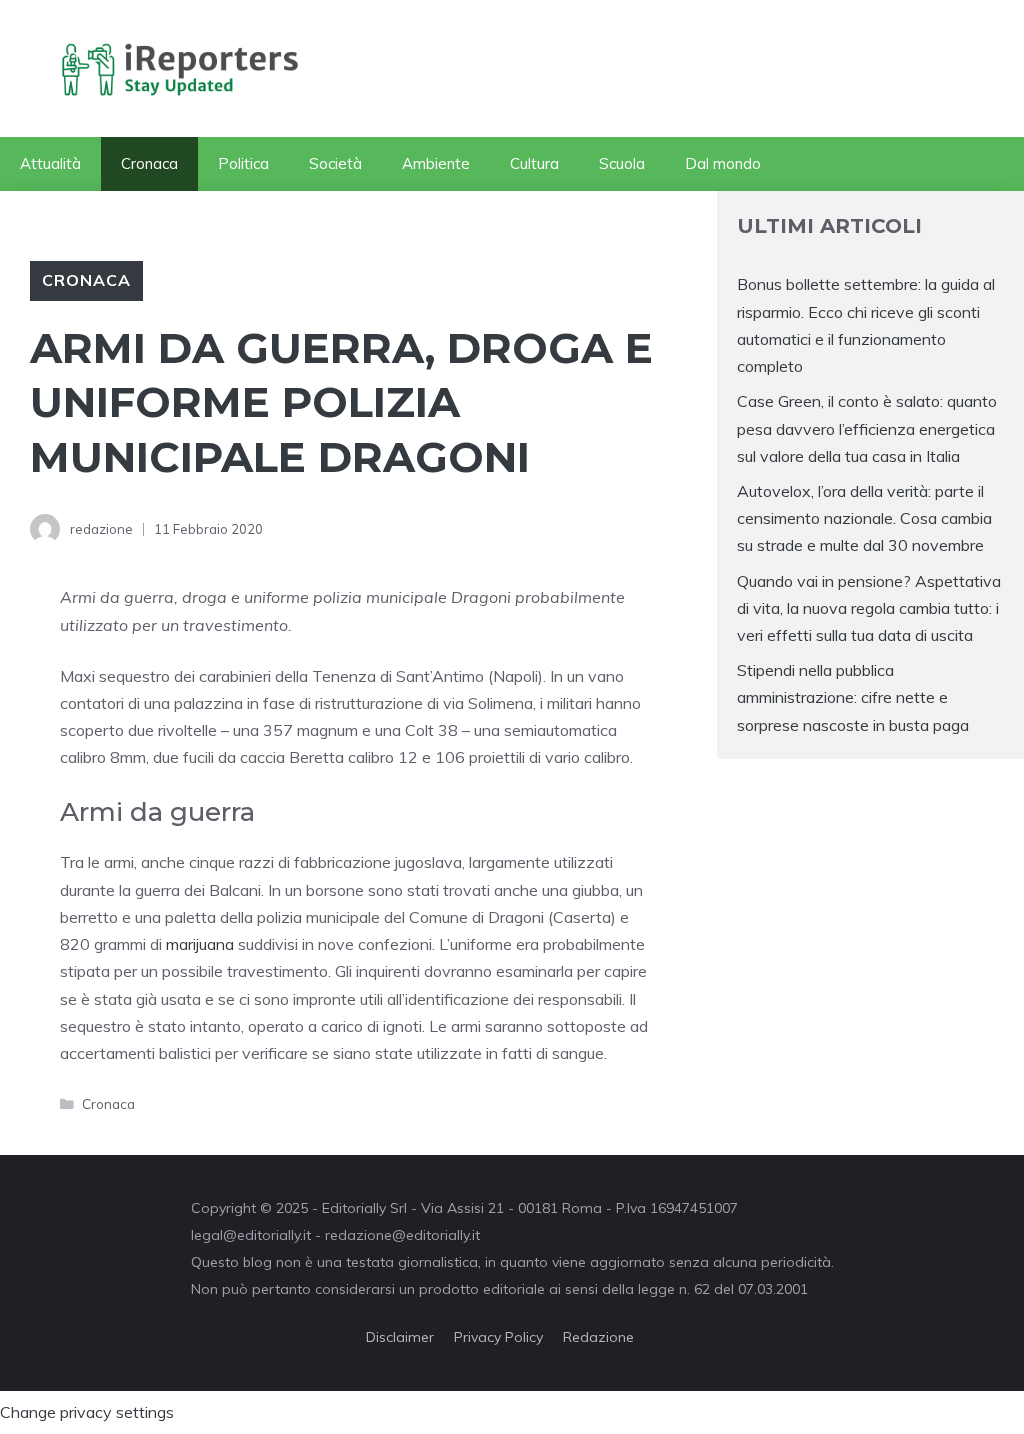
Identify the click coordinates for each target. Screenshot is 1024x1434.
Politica (243, 163)
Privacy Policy (498, 1337)
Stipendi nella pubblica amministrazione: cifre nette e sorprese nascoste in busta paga (853, 697)
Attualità (50, 163)
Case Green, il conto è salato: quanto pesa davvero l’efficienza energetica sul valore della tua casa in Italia (867, 428)
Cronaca (149, 163)
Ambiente (436, 163)
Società (335, 163)
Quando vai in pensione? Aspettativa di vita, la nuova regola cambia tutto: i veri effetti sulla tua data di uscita (869, 608)
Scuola (622, 163)
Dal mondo (723, 163)
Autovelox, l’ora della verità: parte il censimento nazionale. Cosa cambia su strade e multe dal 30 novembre (864, 518)
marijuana (198, 944)
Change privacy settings (87, 1412)
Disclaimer (400, 1337)
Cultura (534, 163)
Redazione (598, 1337)
